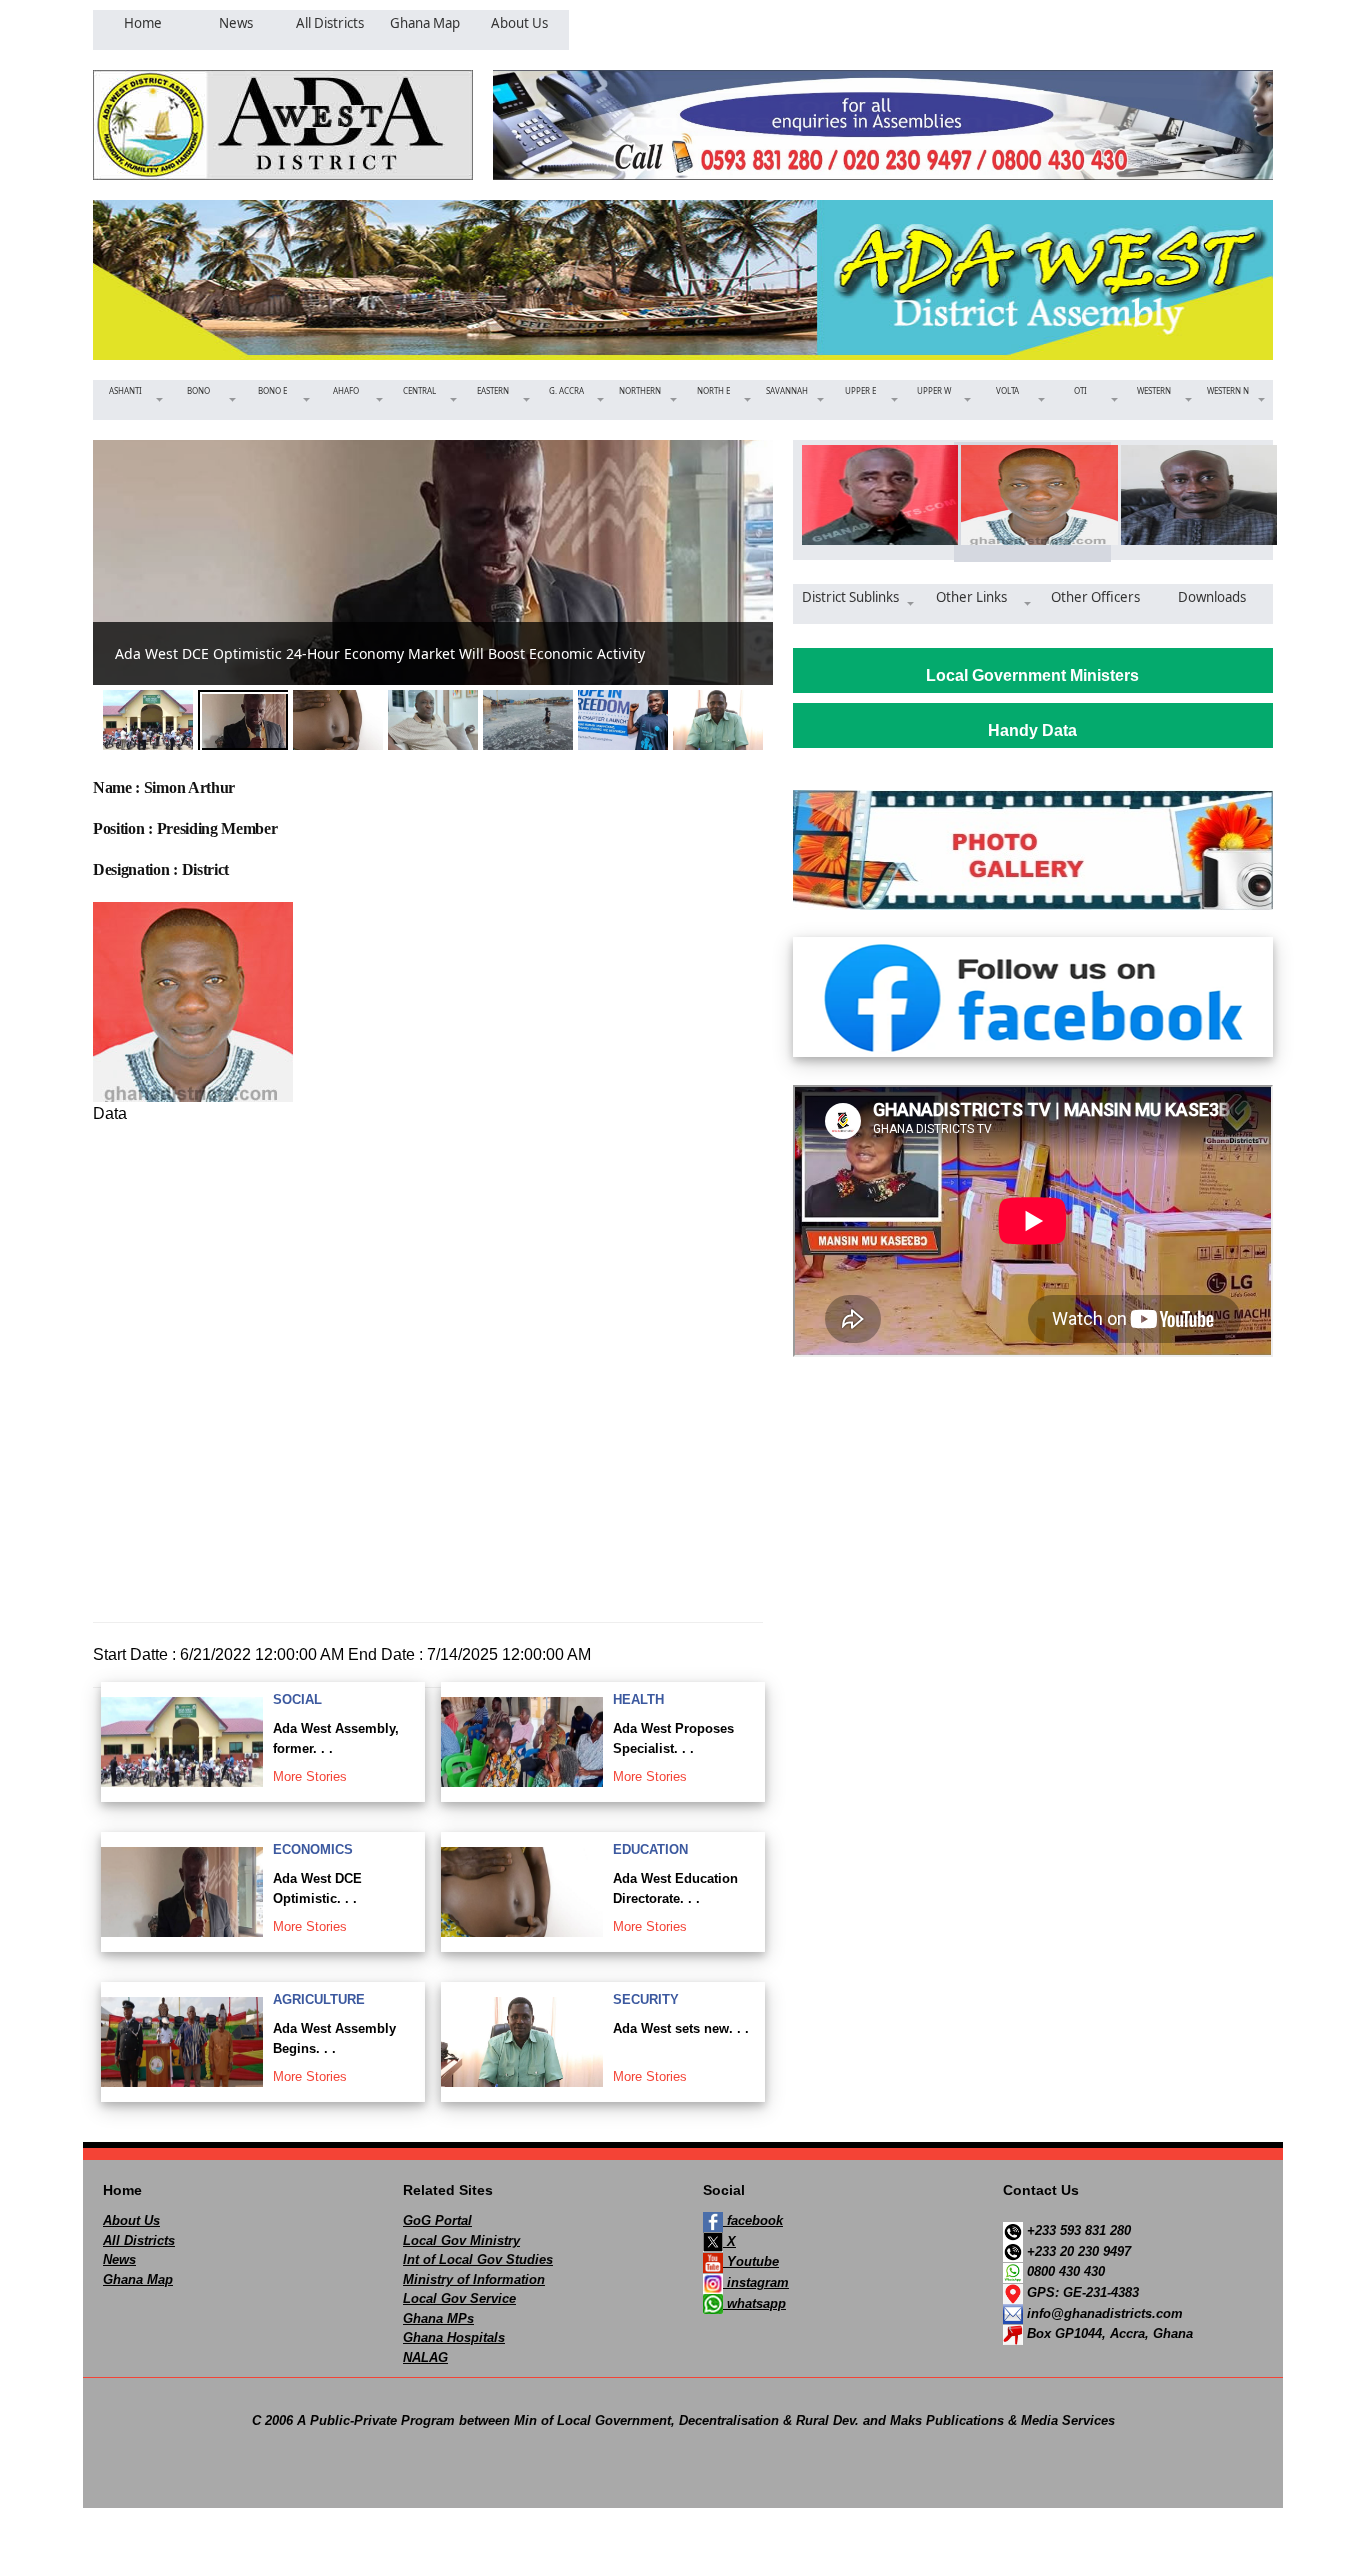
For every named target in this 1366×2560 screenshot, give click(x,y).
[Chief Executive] (873, 495)
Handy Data (1032, 730)
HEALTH (638, 1699)
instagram (756, 2282)
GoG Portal (437, 2220)
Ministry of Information (474, 2279)
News (119, 2259)
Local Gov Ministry (461, 2240)
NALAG (425, 2357)
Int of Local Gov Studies (478, 2259)
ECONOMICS (313, 1849)
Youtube (751, 2261)
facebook (753, 2220)
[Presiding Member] (1032, 495)
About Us (131, 2220)
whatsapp (754, 2303)
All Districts (139, 2240)
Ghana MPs (438, 2318)
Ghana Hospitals (454, 2337)
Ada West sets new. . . (681, 2028)
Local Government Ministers (1032, 675)
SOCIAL (297, 1699)
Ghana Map (138, 2279)
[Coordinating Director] (1192, 495)
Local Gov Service (459, 2298)
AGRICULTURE (319, 1999)
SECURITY (646, 1999)
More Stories (310, 1776)
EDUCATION (650, 1849)
